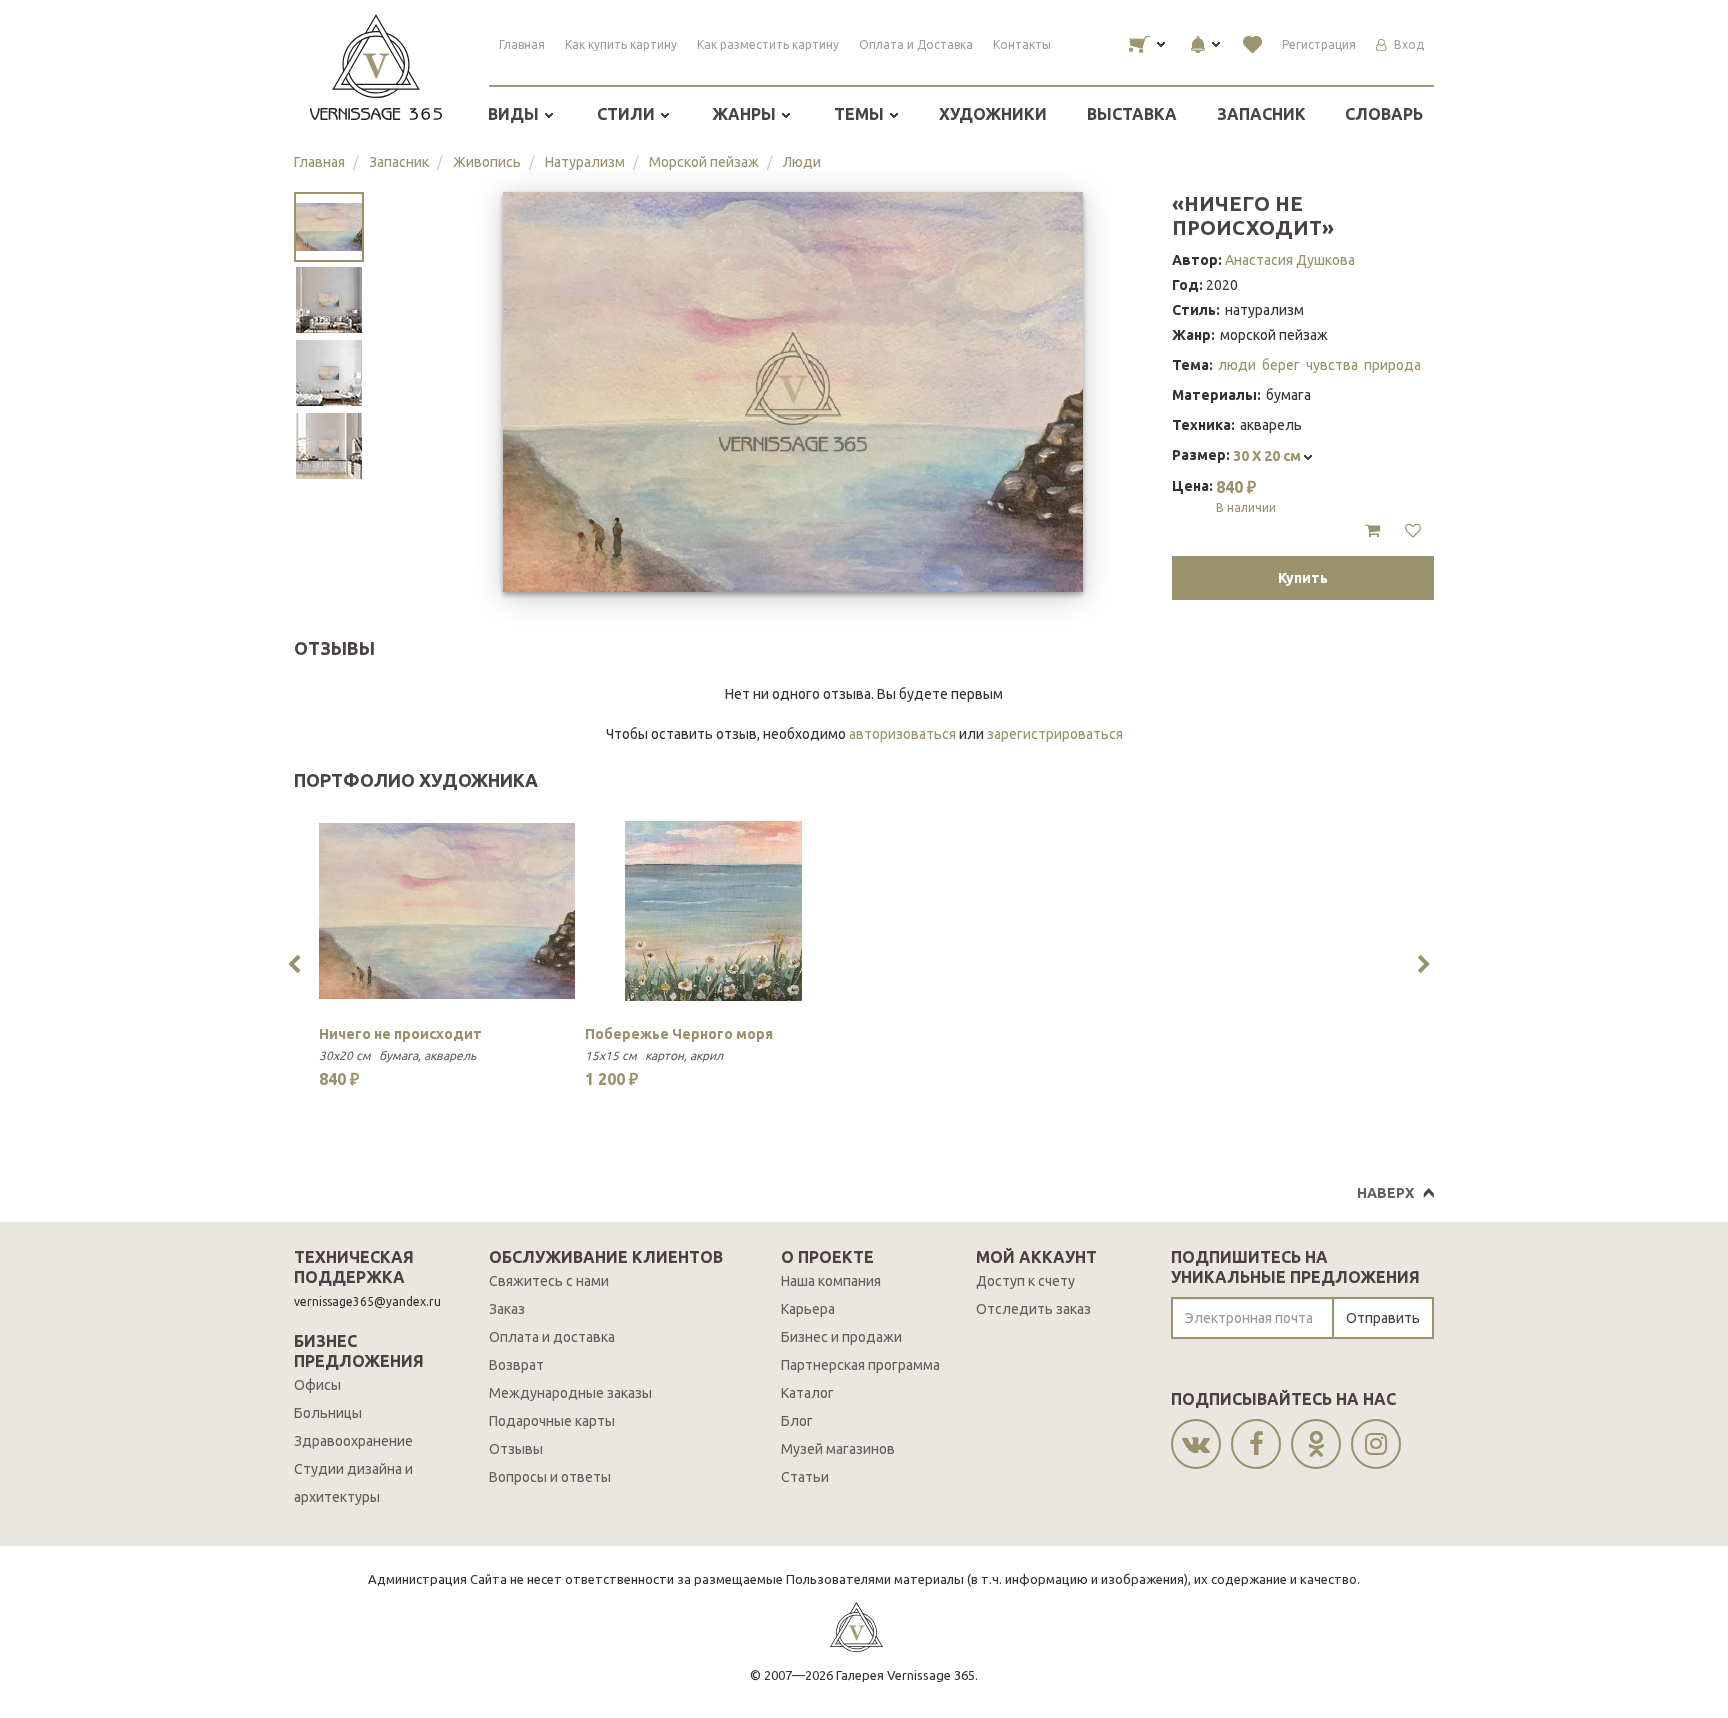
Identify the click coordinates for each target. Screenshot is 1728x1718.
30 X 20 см (1268, 456)
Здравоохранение (353, 1441)
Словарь (1384, 114)
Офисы (317, 1385)
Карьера (808, 1309)
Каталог (807, 1393)
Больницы (328, 1413)
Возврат (516, 1365)
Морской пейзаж (704, 162)
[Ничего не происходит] (447, 911)
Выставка (1132, 114)
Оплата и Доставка (916, 44)
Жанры (746, 114)
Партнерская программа (860, 1365)
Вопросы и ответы (550, 1477)
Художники (993, 114)
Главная (522, 44)
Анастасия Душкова (1290, 260)
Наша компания (831, 1281)
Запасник (1261, 114)
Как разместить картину (768, 44)
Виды (515, 114)
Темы (861, 114)
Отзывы (516, 1449)
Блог (797, 1421)
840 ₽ (1246, 496)
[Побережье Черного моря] (713, 911)
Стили (628, 114)
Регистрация (1319, 44)
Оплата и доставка (552, 1337)
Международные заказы (570, 1393)
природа (1392, 365)
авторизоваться (902, 734)
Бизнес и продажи (841, 1337)
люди (1237, 365)
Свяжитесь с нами (549, 1281)
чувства (1332, 365)
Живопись (487, 162)
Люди (802, 162)
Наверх (1385, 1193)
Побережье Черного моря (679, 1034)
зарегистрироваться (1055, 734)
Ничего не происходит (400, 1034)
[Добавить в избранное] (1413, 531)
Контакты (1022, 44)
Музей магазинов (838, 1449)
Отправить (1383, 1318)
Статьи (805, 1477)
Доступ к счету (1025, 1281)
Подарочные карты (552, 1421)
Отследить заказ (1033, 1309)
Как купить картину (621, 44)
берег (1281, 365)
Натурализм (585, 162)
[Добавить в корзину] (1372, 531)
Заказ (507, 1309)
